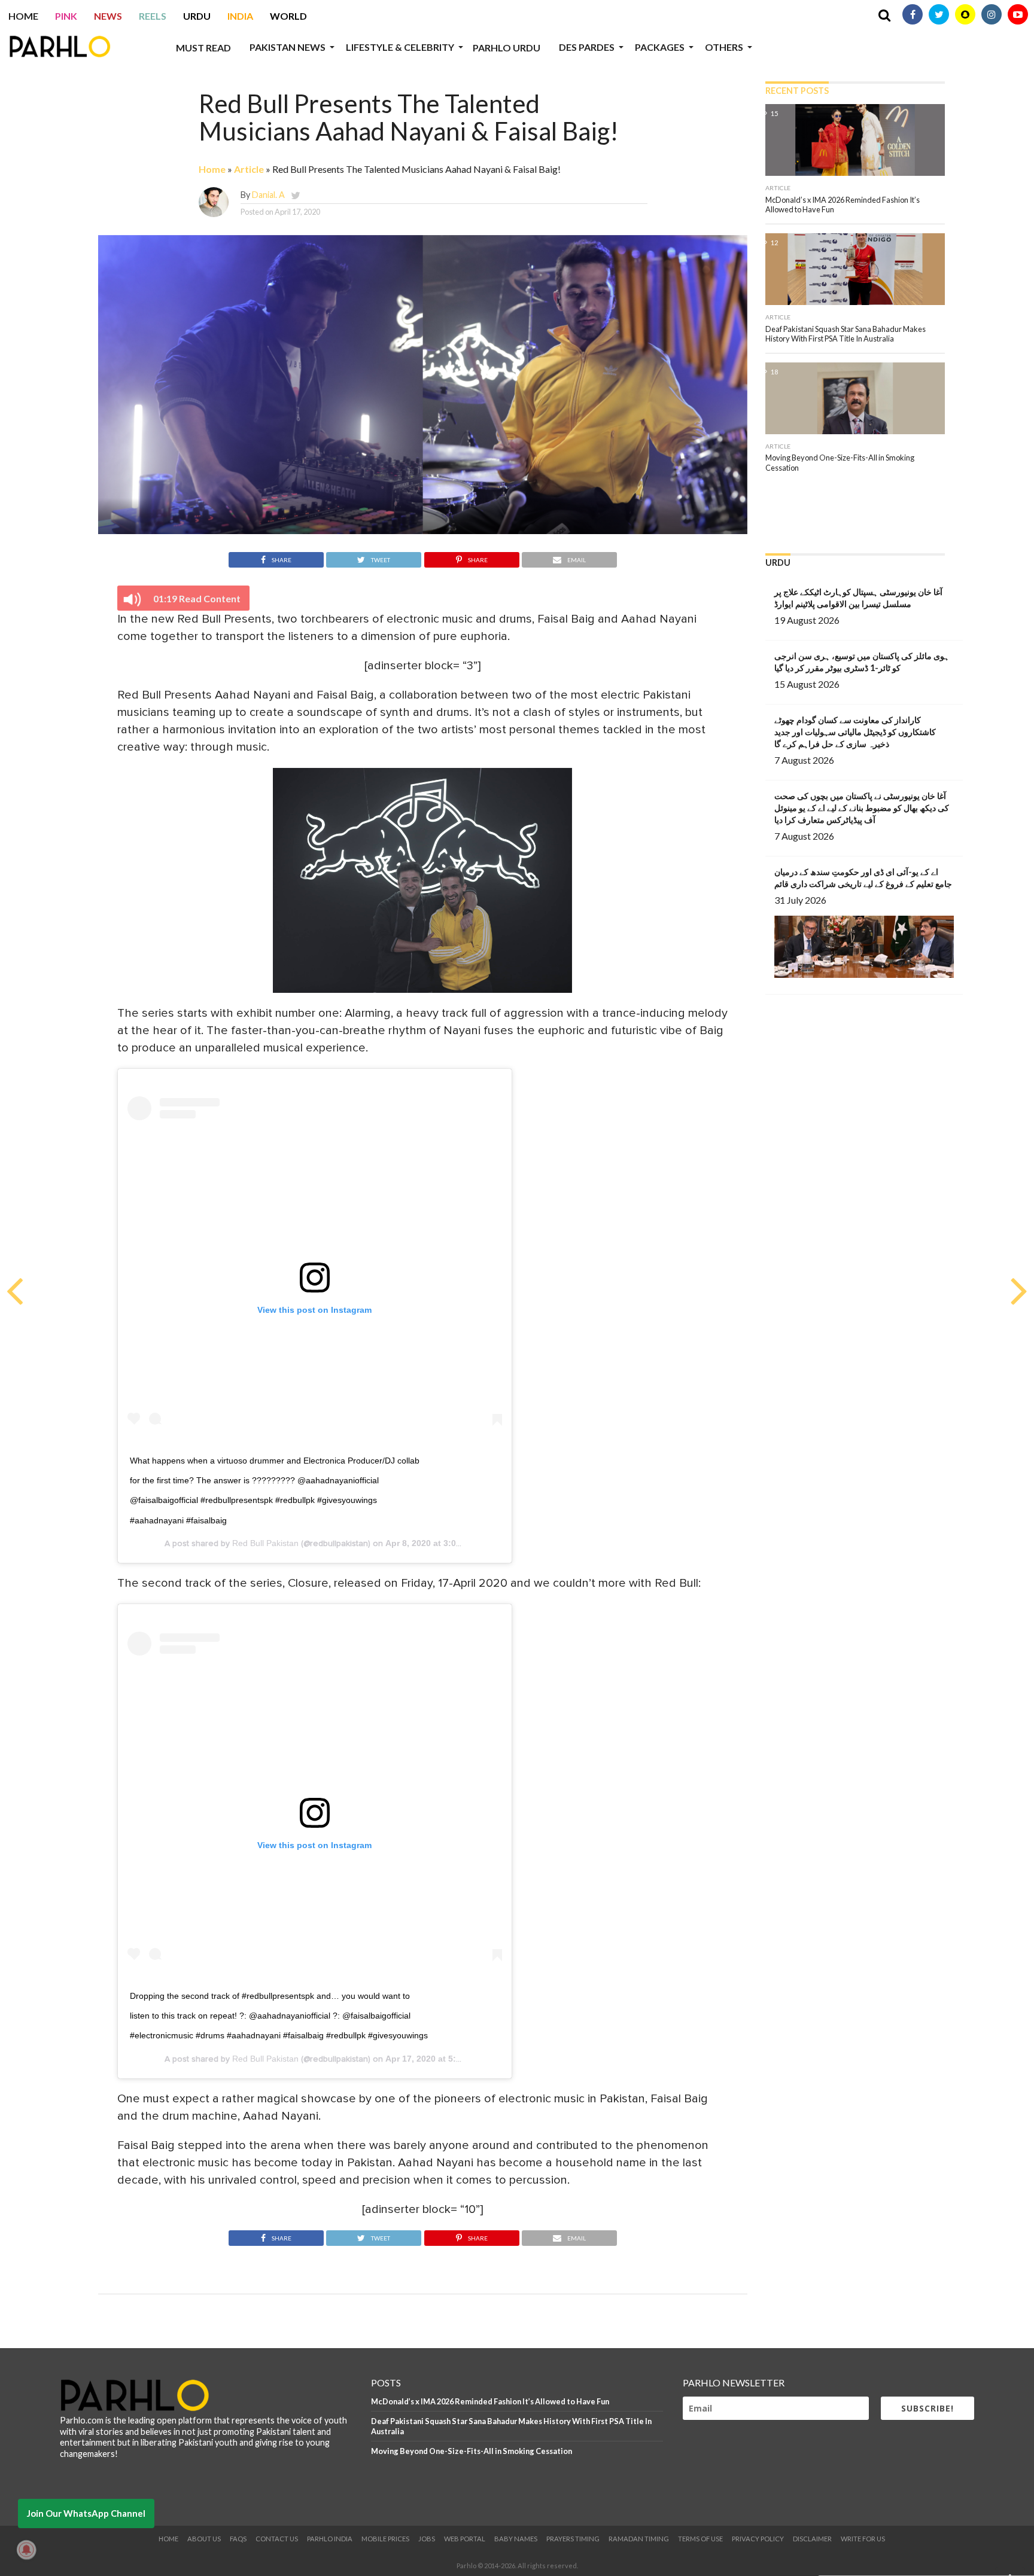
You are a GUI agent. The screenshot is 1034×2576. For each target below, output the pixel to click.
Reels (153, 16)
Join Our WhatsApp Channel (86, 2513)
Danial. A (268, 195)
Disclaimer (812, 2539)
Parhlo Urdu (507, 48)
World (288, 16)
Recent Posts (797, 91)
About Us (204, 2539)
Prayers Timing (573, 2539)
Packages (660, 47)
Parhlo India (330, 2539)
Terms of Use (700, 2539)
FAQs (238, 2539)
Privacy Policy (758, 2539)
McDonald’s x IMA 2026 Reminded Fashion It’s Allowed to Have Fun (490, 2401)
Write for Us (863, 2539)
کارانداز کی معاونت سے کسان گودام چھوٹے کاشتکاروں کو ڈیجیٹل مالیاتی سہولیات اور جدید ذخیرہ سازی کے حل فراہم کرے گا (855, 732)
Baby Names (516, 2539)
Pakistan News (288, 47)
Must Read (203, 48)
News (108, 16)
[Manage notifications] (26, 2550)
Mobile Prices (385, 2539)
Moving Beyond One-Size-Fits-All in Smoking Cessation (472, 2451)
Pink (66, 16)
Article (249, 169)
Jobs (427, 2539)
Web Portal (465, 2539)
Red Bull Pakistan (265, 1543)
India (240, 16)
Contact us (277, 2539)
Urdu (197, 16)
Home (23, 16)
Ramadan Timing (639, 2539)
